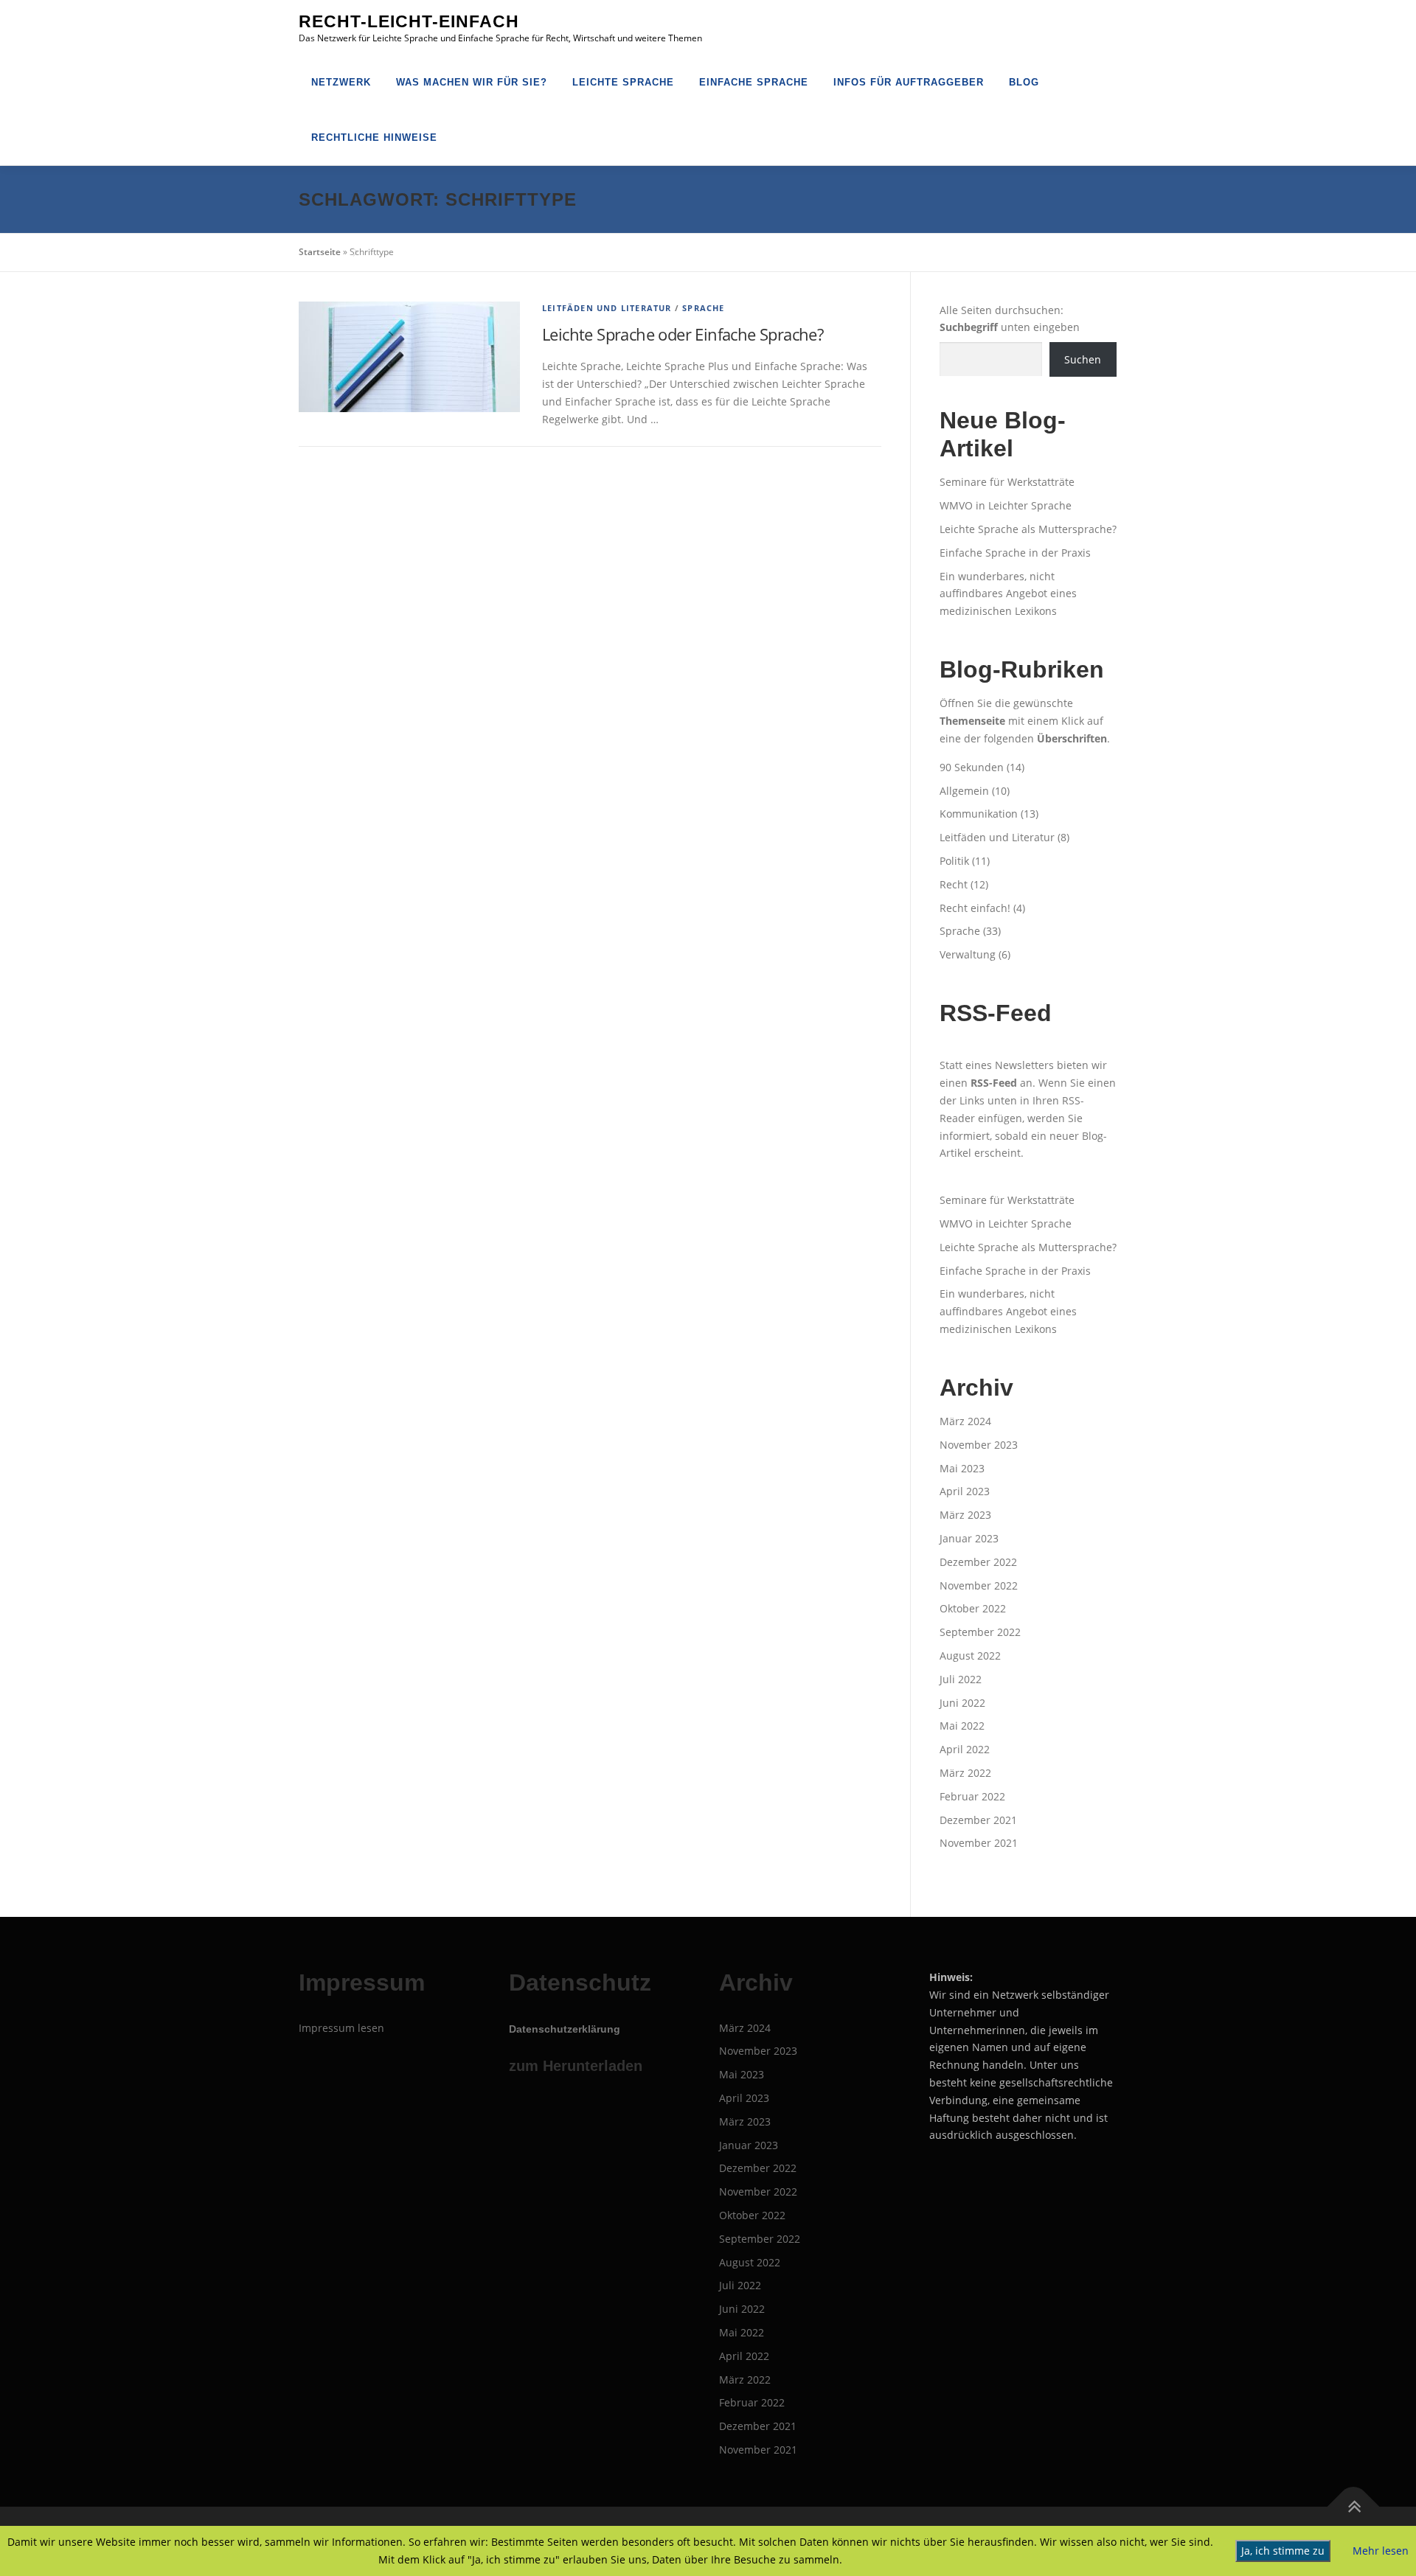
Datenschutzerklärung (565, 2029)
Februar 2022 (972, 1796)
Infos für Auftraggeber (909, 82)
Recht (954, 884)
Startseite (320, 252)
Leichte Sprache (623, 82)
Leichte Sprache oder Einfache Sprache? (683, 334)
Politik (954, 861)
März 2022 (965, 1773)
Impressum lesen (341, 2028)
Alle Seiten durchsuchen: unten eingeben (1010, 319)
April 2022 (965, 1749)
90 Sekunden (972, 767)
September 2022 (980, 1632)
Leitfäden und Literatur (607, 308)
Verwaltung (968, 954)
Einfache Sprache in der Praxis (1015, 553)
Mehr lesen (1381, 2551)
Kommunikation (979, 814)
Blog (1024, 82)
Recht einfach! (975, 908)
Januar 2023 (969, 1538)
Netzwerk (341, 82)
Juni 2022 (962, 1703)
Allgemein (964, 791)
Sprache (703, 308)
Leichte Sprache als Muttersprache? (1028, 529)
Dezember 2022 (978, 1562)
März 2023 (965, 1515)
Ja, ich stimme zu (1283, 2551)
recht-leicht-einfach (409, 21)
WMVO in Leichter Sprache (1006, 505)
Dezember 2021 (978, 1820)
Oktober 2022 (973, 1608)
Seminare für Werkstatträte (1007, 482)
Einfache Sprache (754, 82)
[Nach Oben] (1354, 2506)
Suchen (1083, 359)
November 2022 (979, 1585)
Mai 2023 (962, 1468)
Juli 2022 (961, 1679)
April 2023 (965, 1491)
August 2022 (970, 1656)
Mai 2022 (962, 1726)
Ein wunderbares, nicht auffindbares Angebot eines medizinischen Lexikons (1008, 594)
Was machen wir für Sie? (472, 82)
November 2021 (979, 1843)
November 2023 (979, 1445)
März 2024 (965, 1421)
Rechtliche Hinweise (374, 137)
